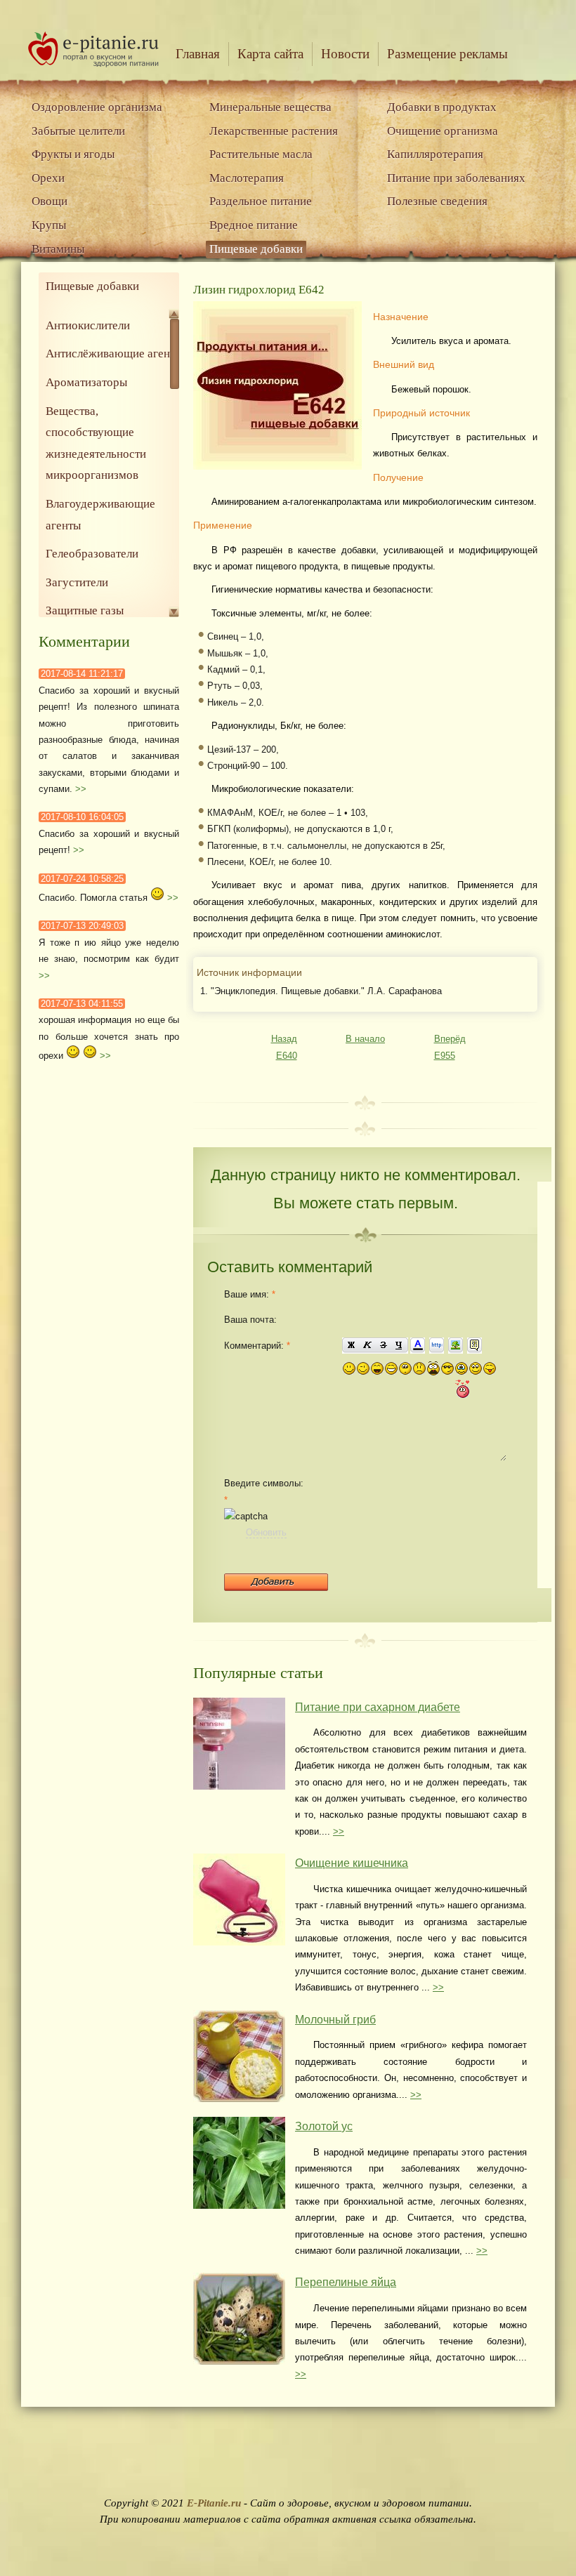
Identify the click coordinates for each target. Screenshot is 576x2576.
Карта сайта (270, 54)
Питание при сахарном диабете (378, 1707)
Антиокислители (88, 325)
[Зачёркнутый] (383, 1346)
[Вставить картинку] (456, 1346)
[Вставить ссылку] (437, 1346)
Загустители (77, 582)
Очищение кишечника (352, 1863)
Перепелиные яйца (346, 2282)
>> (81, 789)
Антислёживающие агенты (114, 354)
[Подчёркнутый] (400, 1346)
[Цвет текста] (418, 1346)
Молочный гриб (335, 2020)
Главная (198, 54)
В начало (365, 1039)
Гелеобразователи (92, 554)
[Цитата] (474, 1346)
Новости (345, 54)
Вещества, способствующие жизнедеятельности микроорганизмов (96, 443)
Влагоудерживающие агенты (100, 515)
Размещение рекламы (447, 54)
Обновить (266, 1532)
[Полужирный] (351, 1346)
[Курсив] (367, 1346)
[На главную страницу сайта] (93, 64)
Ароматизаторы (86, 382)
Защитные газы (85, 610)
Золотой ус (324, 2126)
